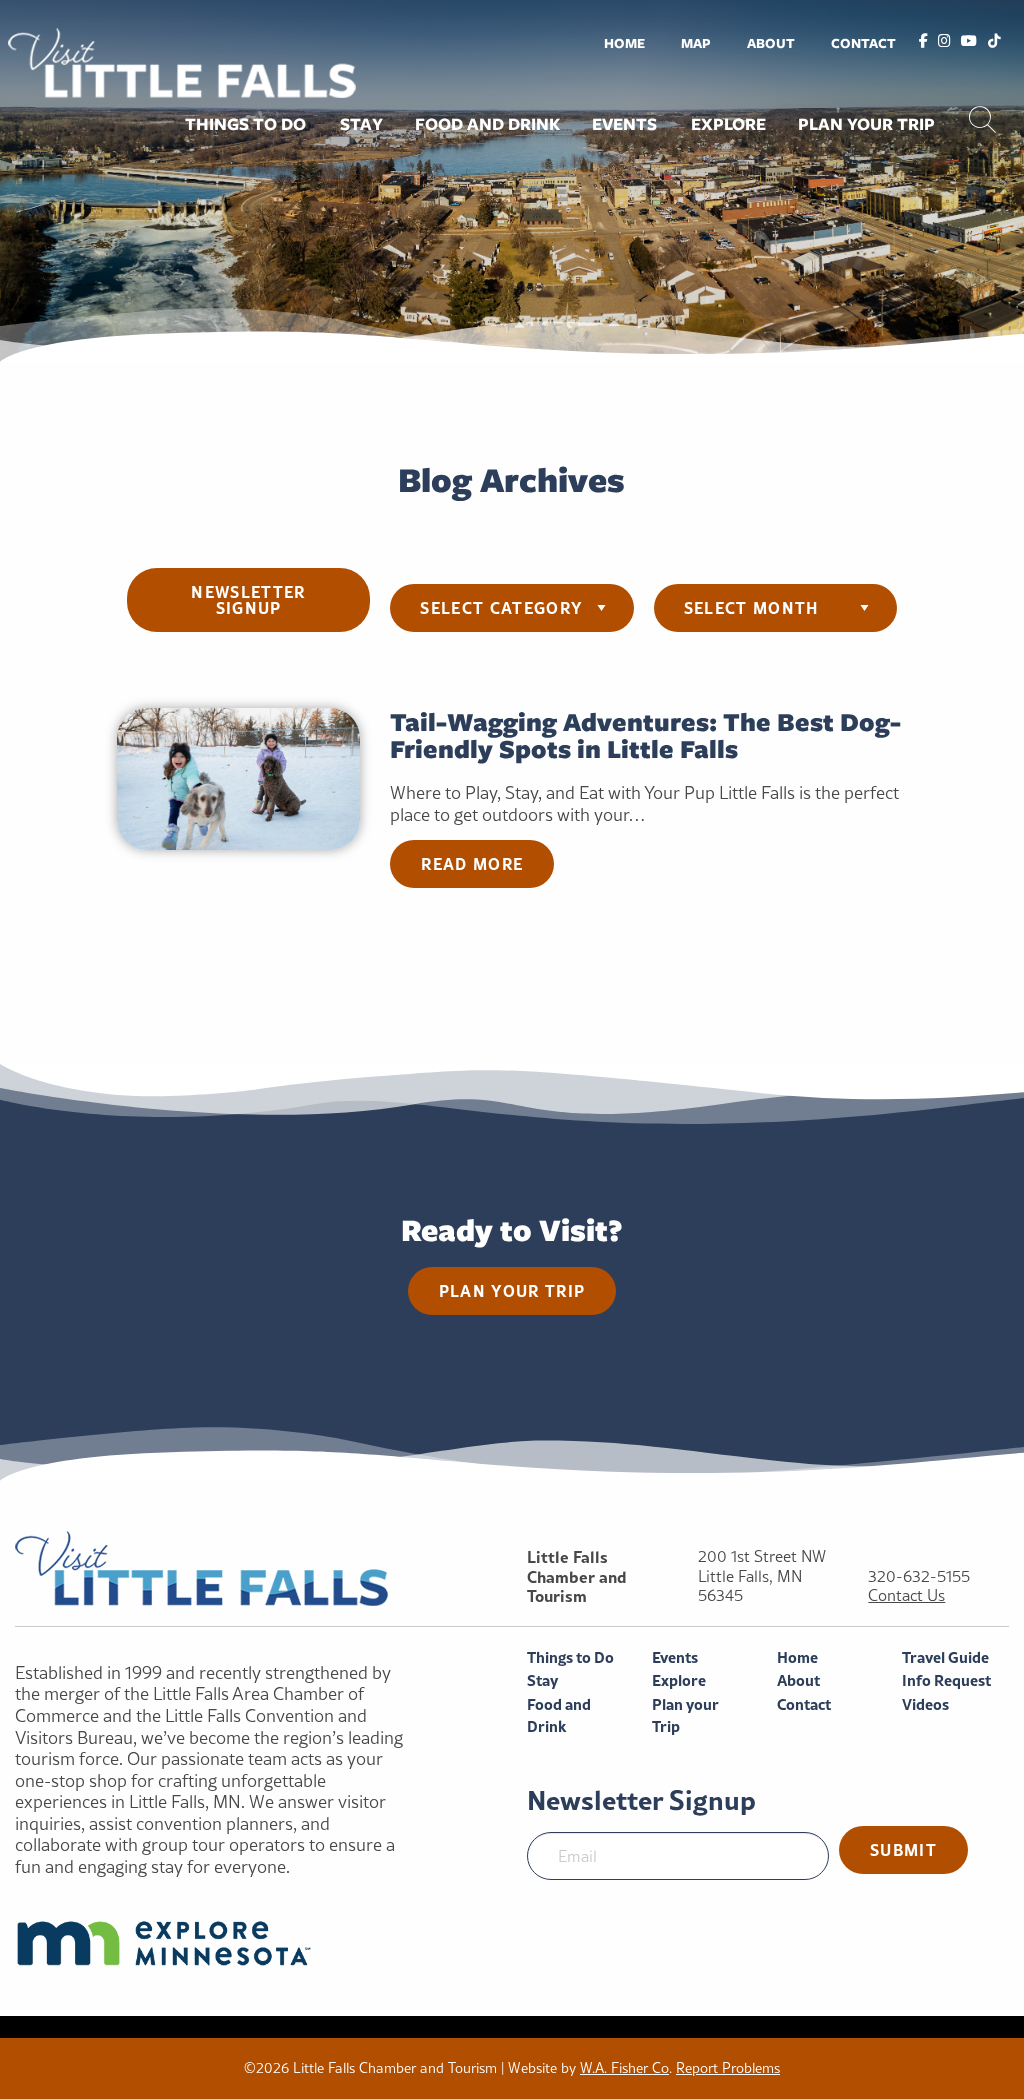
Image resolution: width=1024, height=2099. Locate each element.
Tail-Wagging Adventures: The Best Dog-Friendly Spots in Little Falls (645, 735)
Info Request (946, 1680)
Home (624, 43)
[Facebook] (923, 42)
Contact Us (906, 1595)
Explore (728, 124)
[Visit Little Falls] (182, 60)
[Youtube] (969, 42)
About (771, 43)
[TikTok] (994, 42)
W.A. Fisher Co (624, 2068)
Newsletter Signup (248, 599)
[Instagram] (944, 42)
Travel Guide (945, 1657)
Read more (472, 863)
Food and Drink (487, 124)
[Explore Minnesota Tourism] (213, 1943)
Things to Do (245, 124)
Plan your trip (512, 1290)
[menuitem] (624, 42)
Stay (361, 124)
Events (624, 124)
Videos (925, 1704)
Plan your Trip (866, 124)
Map (696, 43)
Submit (903, 1849)
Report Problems (728, 2068)
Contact (863, 43)
